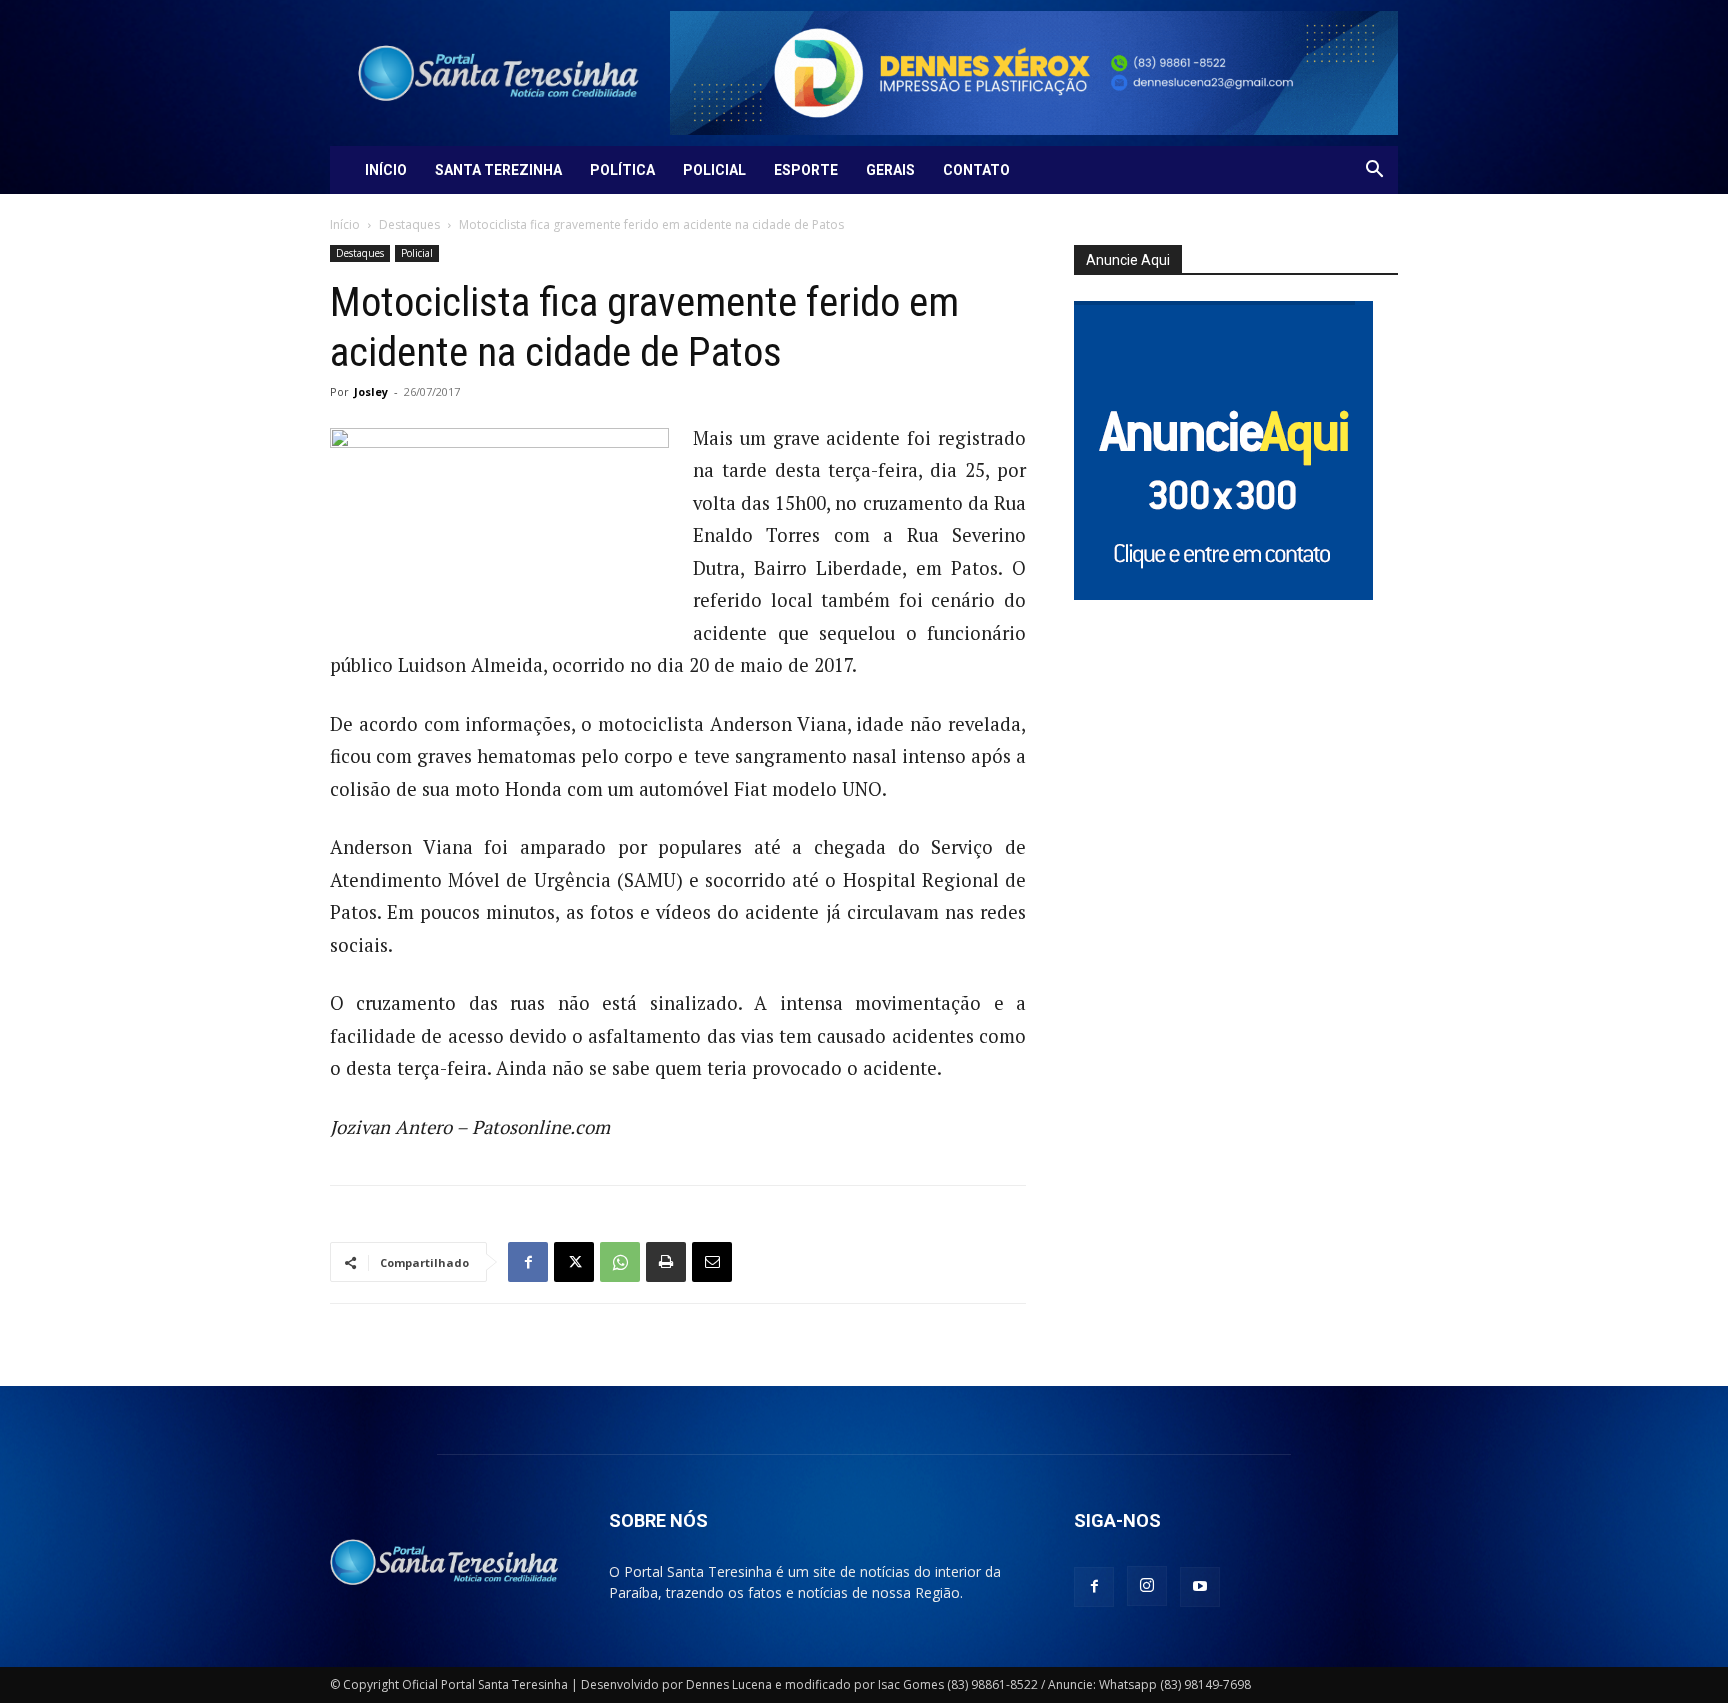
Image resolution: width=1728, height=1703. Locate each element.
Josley (371, 391)
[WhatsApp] (620, 1262)
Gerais (890, 170)
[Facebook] (528, 1262)
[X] (574, 1262)
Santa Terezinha (498, 170)
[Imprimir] (666, 1262)
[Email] (712, 1262)
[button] (1374, 171)
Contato (976, 170)
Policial (714, 170)
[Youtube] (1200, 1587)
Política (622, 170)
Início (386, 170)
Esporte (806, 170)
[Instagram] (1147, 1586)
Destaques (409, 224)
